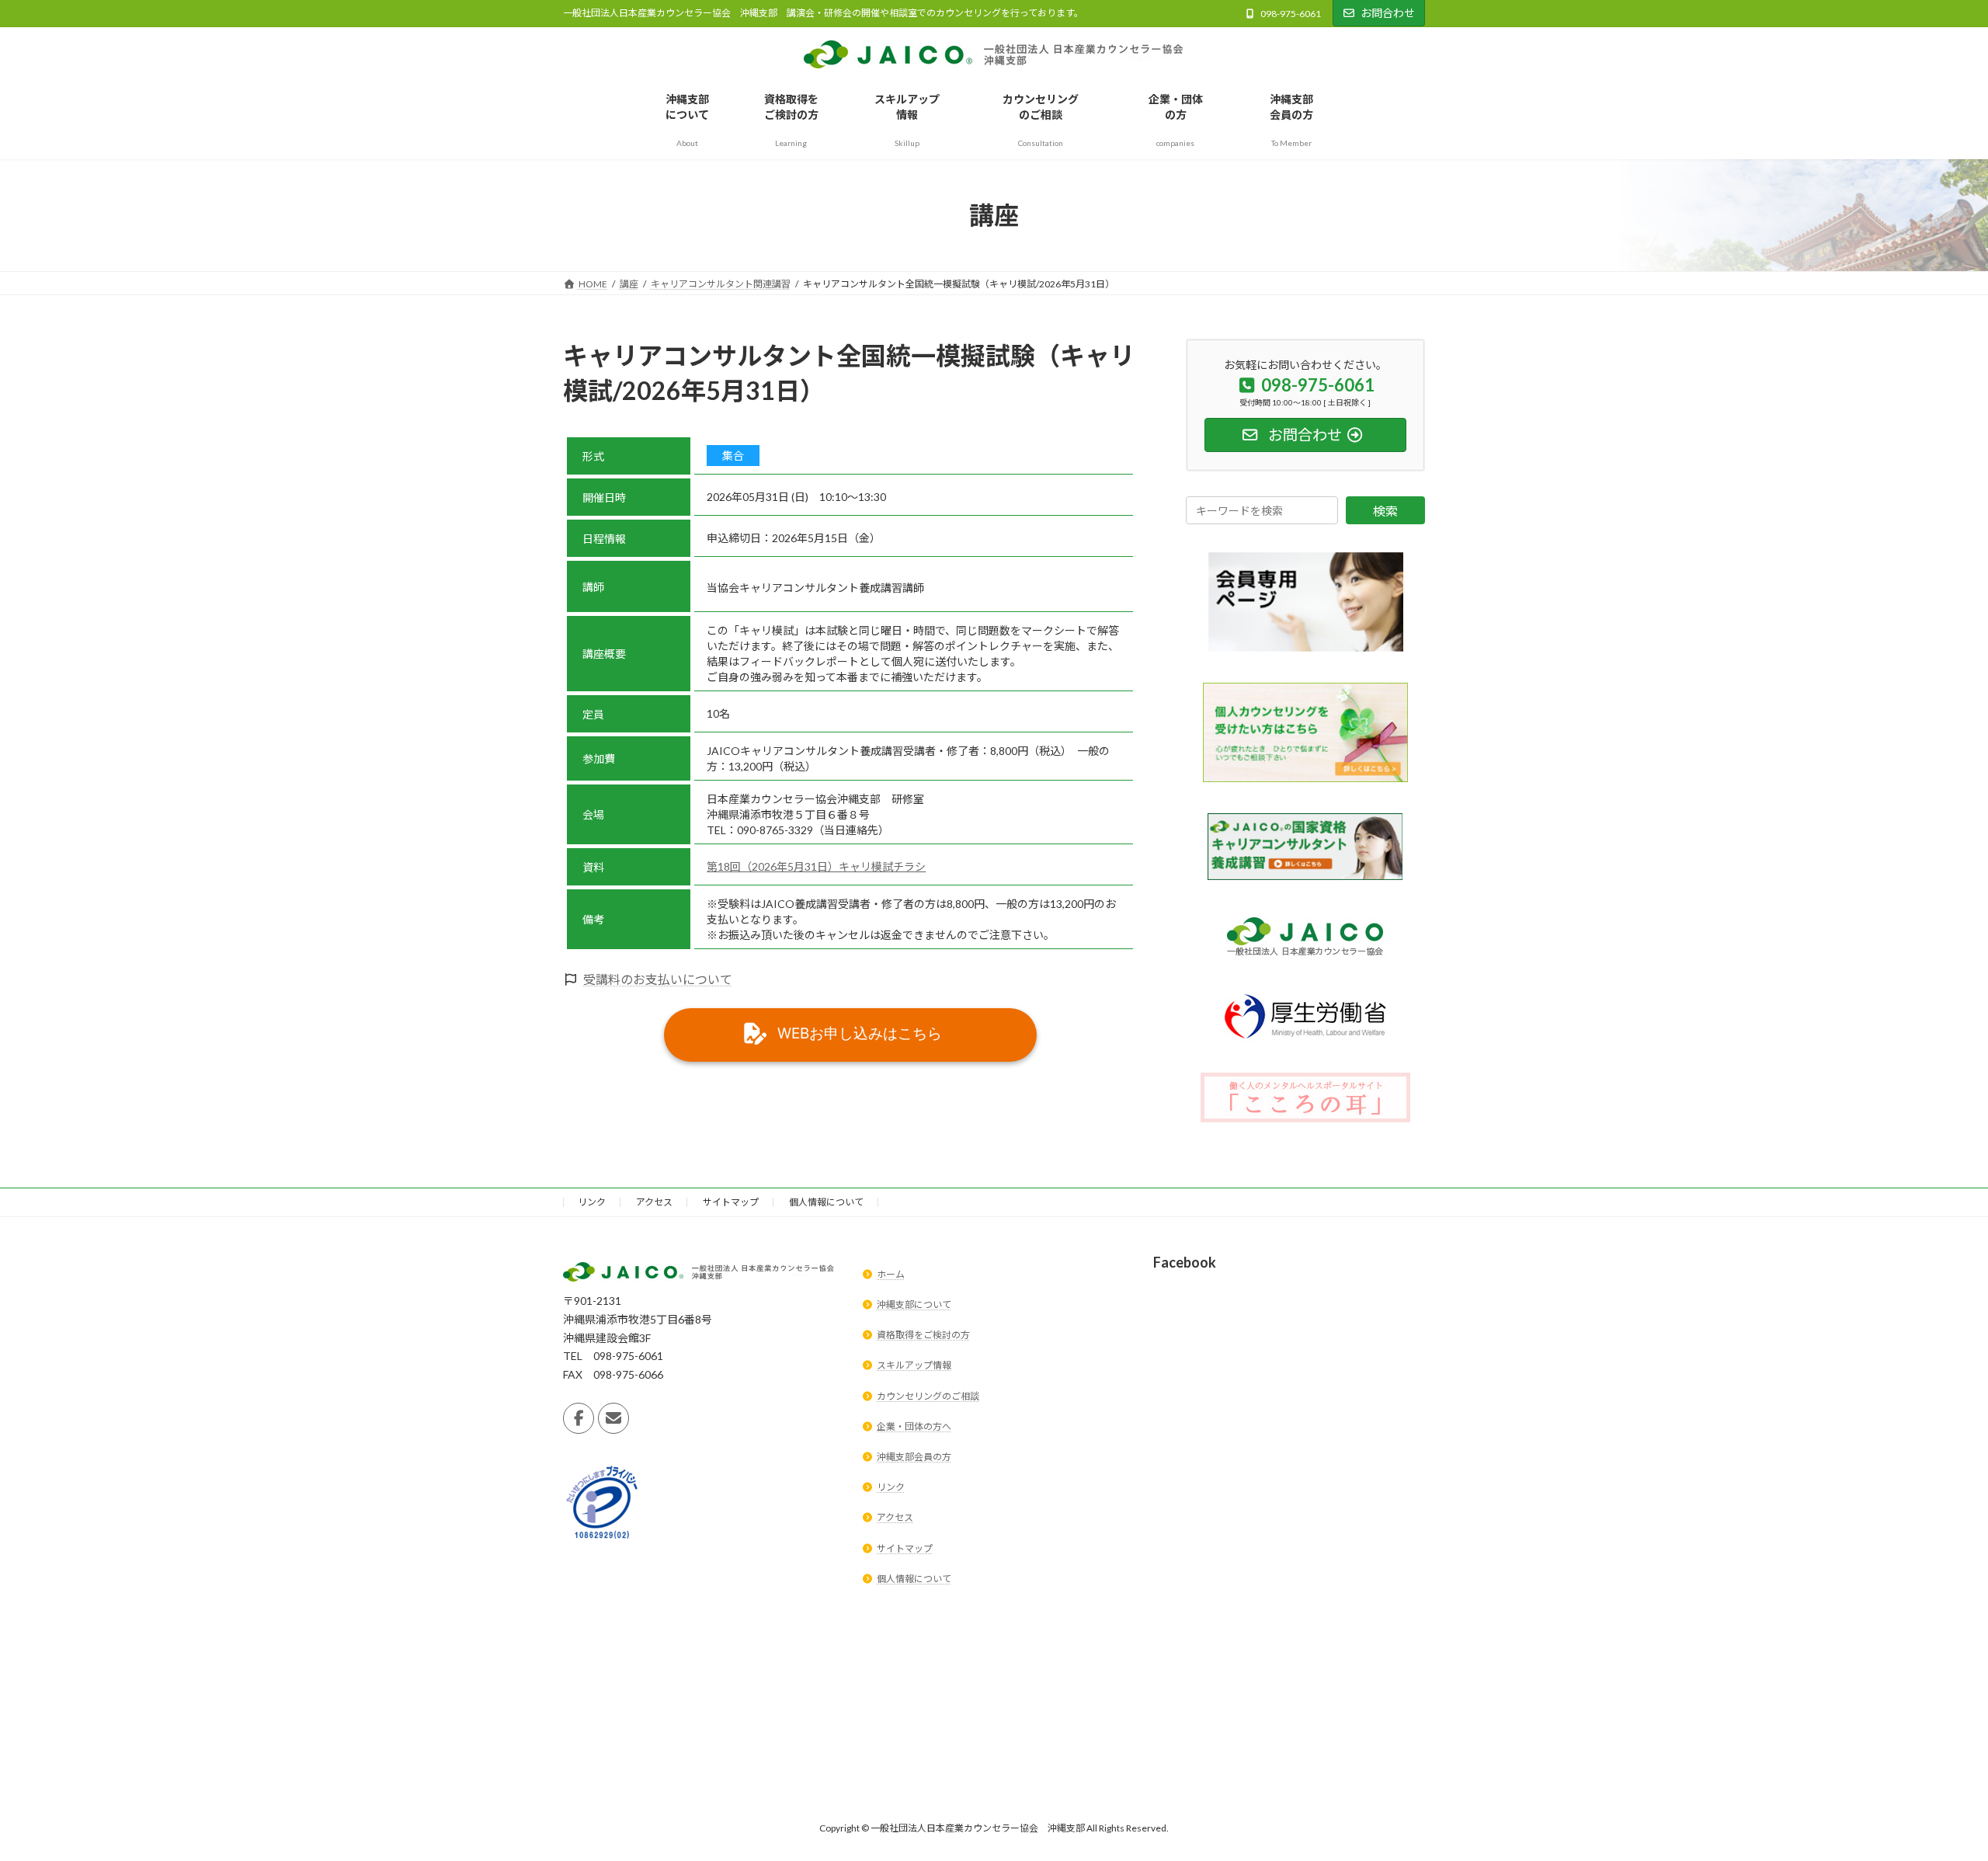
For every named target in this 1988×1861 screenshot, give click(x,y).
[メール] (613, 1418)
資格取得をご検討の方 (923, 1336)
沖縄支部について (914, 1304)
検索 (1385, 511)
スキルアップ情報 (914, 1366)
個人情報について (826, 1202)
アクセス (654, 1202)
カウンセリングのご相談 (928, 1396)
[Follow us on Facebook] (579, 1418)
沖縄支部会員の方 (914, 1457)
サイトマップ (731, 1202)
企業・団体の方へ (914, 1426)
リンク (592, 1202)
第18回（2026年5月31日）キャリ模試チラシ (816, 866)
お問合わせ (1388, 13)
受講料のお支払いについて (658, 979)
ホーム (891, 1274)
